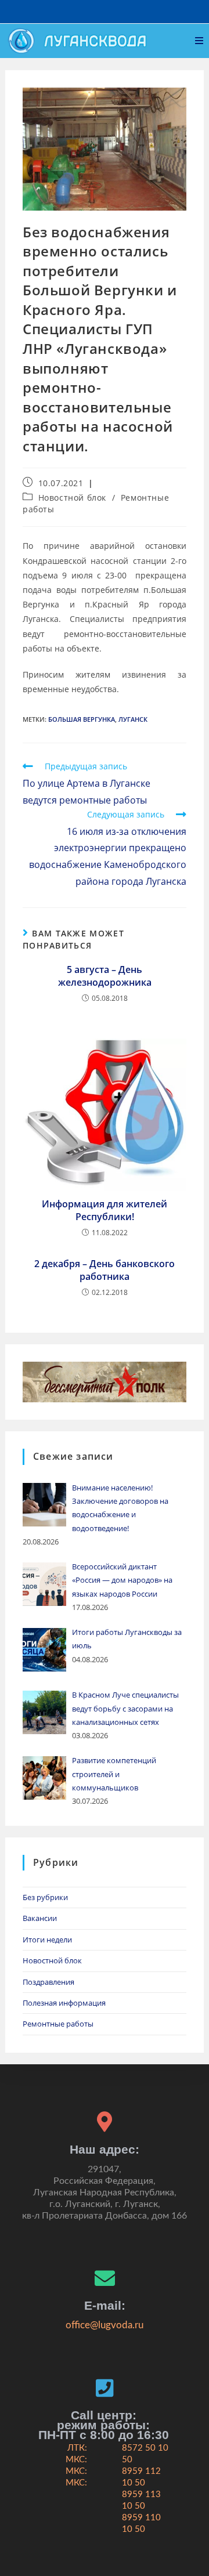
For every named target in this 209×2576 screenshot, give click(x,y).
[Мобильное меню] (199, 41)
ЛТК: (77, 2448)
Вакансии (40, 1918)
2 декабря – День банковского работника (105, 1270)
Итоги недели (47, 1940)
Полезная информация (64, 2003)
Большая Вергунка (82, 719)
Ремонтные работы (58, 2024)
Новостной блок (72, 498)
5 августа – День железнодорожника (105, 976)
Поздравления (48, 1982)
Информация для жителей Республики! (105, 1210)
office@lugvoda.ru (105, 2325)
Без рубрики (45, 1897)
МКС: (76, 2460)
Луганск (133, 719)
